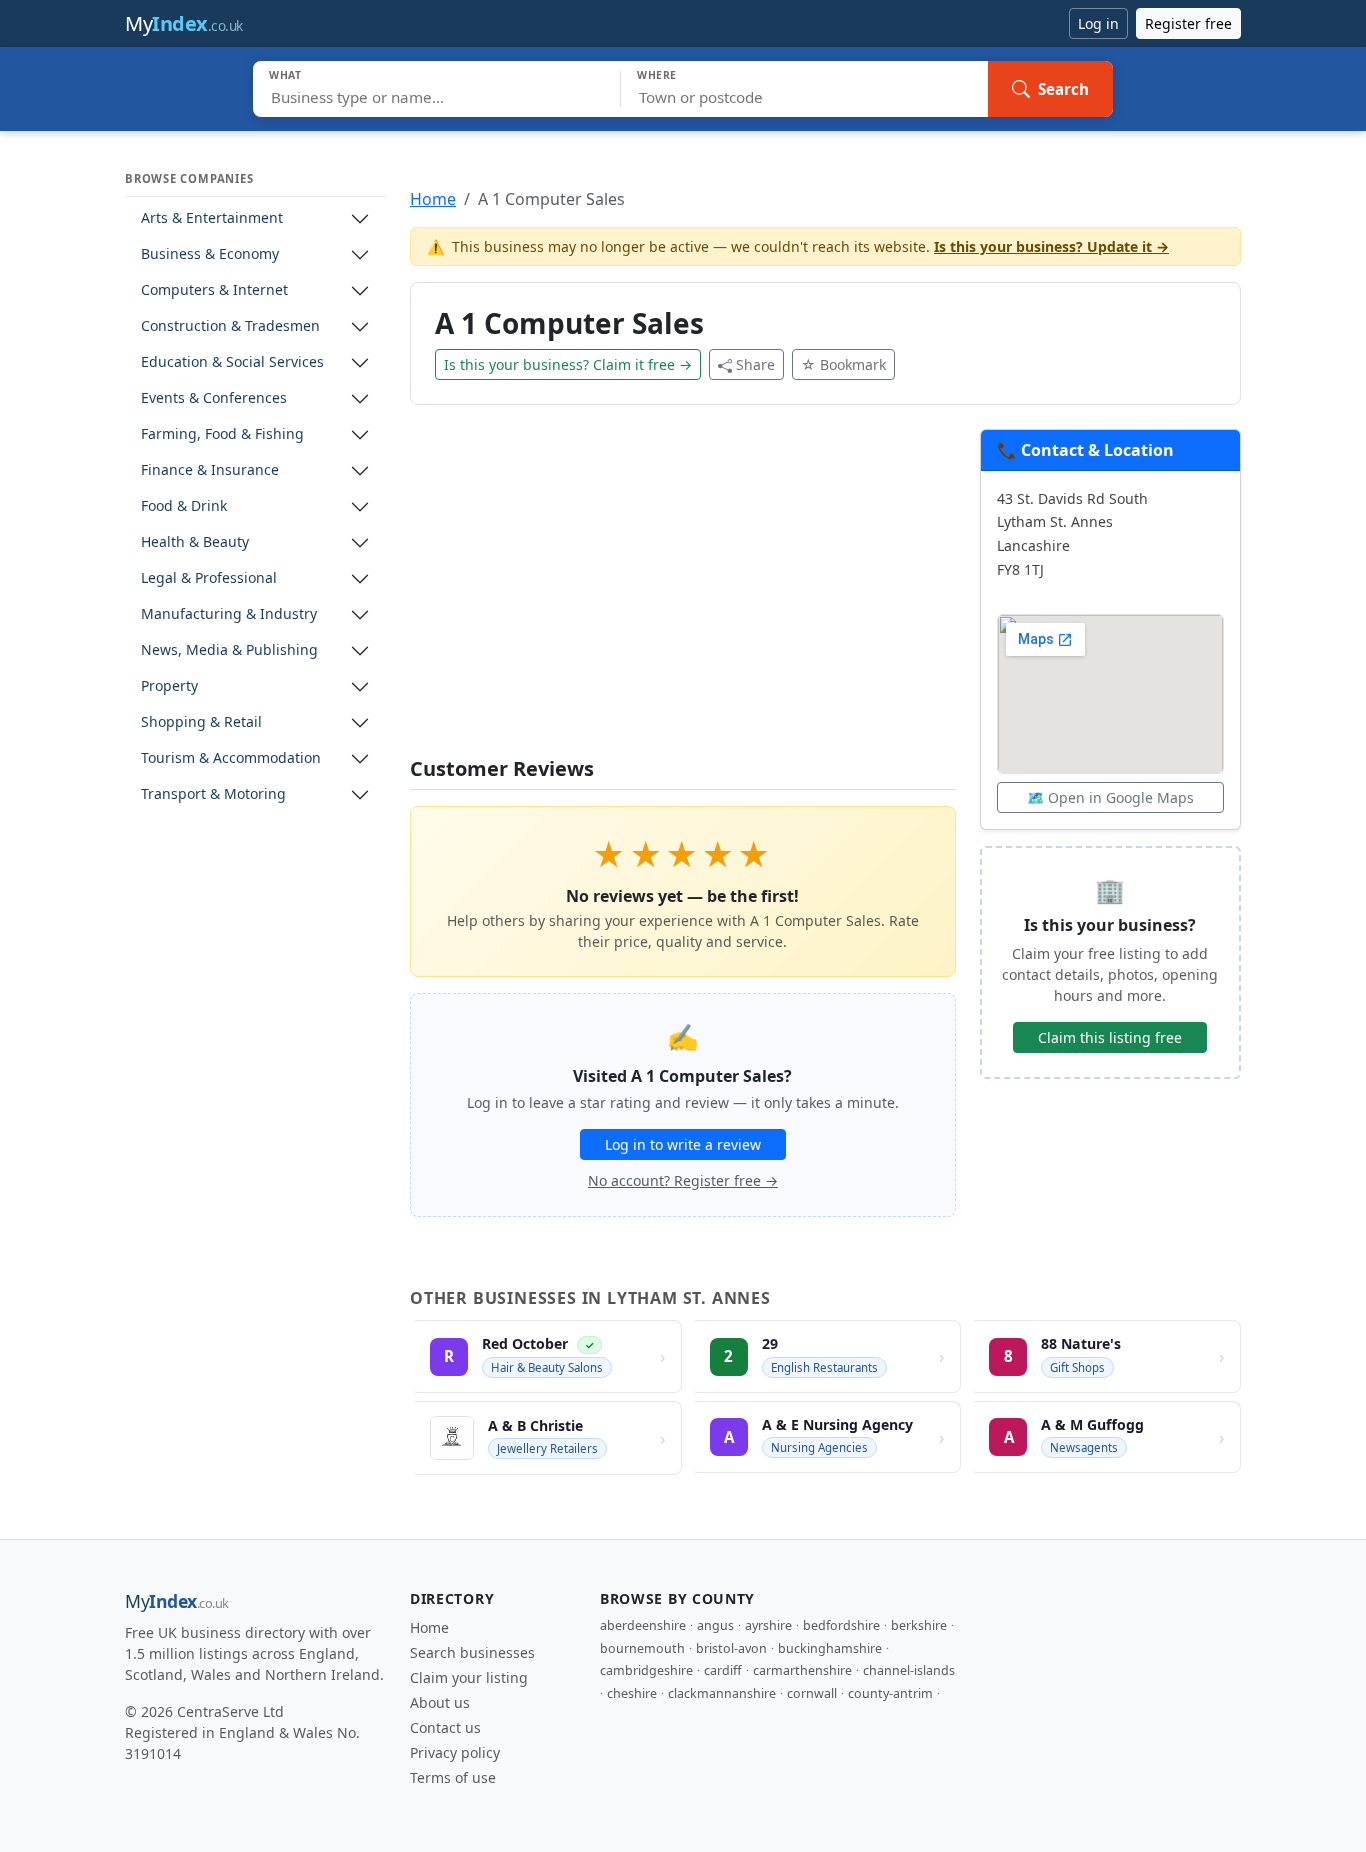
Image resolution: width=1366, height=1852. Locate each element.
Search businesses (472, 1652)
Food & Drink (184, 506)
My (184, 23)
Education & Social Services (232, 362)
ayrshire (768, 1625)
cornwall (812, 1693)
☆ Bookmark (843, 364)
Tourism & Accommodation (231, 758)
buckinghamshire (830, 1648)
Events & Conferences (214, 398)
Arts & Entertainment (212, 218)
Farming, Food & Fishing (222, 434)
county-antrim (890, 1693)
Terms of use (453, 1777)
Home (433, 199)
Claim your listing (469, 1677)
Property (169, 686)
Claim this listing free (1110, 1037)
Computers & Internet (214, 290)
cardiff (723, 1670)
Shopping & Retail (201, 722)
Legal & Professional (209, 578)
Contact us (445, 1727)
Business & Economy (210, 254)
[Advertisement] (683, 593)
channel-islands (909, 1670)
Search (1063, 89)
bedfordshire (841, 1625)
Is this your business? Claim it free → (568, 364)
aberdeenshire (643, 1625)
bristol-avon (731, 1648)
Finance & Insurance (210, 470)
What (285, 75)
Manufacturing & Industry (229, 614)
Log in (1098, 23)
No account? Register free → (683, 1180)
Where (657, 75)
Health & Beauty (195, 542)
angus (715, 1625)
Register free (1188, 23)
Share (755, 364)
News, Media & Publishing (229, 650)
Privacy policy (455, 1752)
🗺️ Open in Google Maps (1110, 797)
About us (440, 1702)
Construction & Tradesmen (230, 326)
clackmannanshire (722, 1693)
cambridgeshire (646, 1670)
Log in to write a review (683, 1144)
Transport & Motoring (213, 794)
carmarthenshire (802, 1670)
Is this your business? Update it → (1051, 246)
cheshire (632, 1693)
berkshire (919, 1625)
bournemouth (642, 1648)
